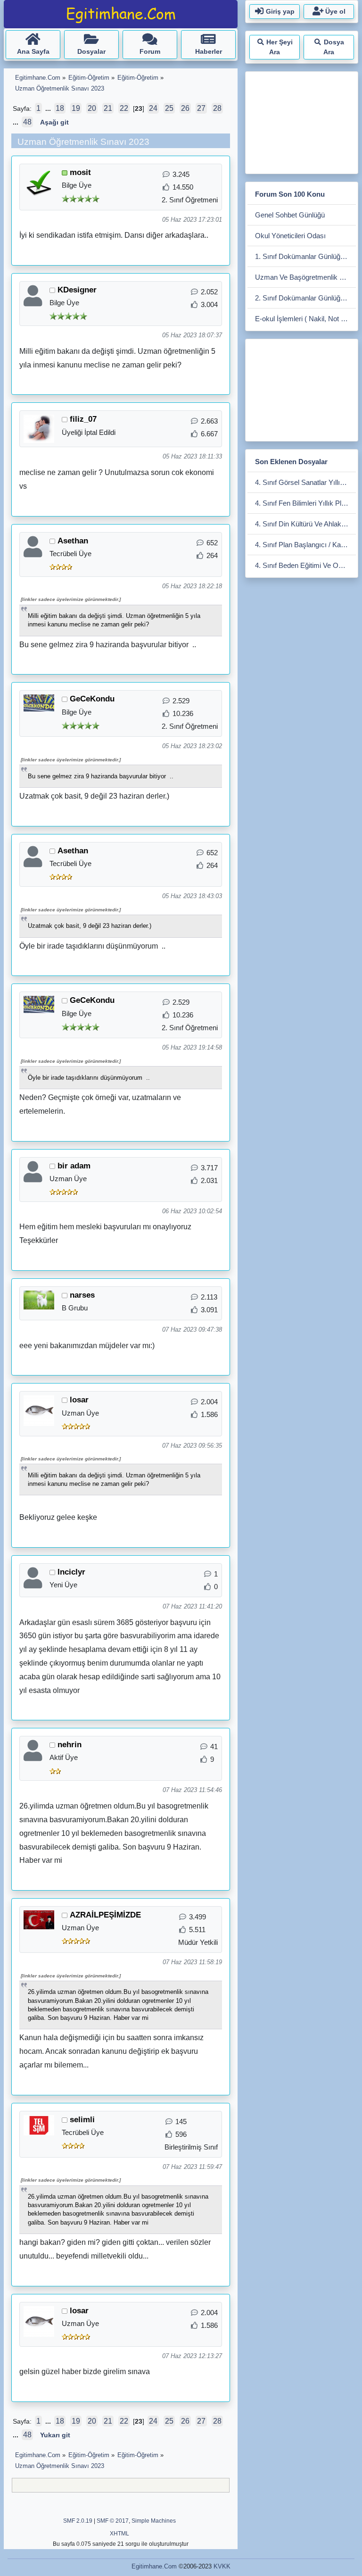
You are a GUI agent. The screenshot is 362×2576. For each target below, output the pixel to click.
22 (124, 108)
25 (169, 108)
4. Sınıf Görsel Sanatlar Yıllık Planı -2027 (305, 482)
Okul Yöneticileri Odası (290, 236)
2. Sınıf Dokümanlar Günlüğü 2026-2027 (305, 298)
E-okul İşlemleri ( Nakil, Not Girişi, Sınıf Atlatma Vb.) (305, 319)
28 (217, 108)
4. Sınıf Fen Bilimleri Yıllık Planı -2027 (305, 503)
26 (185, 108)
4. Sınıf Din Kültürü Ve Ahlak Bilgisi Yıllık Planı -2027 (305, 524)
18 (60, 108)
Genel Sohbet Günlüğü (290, 215)
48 (27, 122)
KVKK (222, 2566)
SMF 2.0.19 (78, 2521)
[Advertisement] (305, 121)
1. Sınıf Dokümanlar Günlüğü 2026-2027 (305, 256)
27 (201, 108)
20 (92, 108)
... (49, 109)
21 (108, 108)
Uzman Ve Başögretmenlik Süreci (305, 277)
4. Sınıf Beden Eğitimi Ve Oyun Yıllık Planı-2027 (305, 565)
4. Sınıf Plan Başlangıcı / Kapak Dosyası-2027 (305, 545)
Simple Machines (154, 2521)
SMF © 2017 (113, 2521)
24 (153, 108)
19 (76, 108)
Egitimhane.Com (154, 2566)
